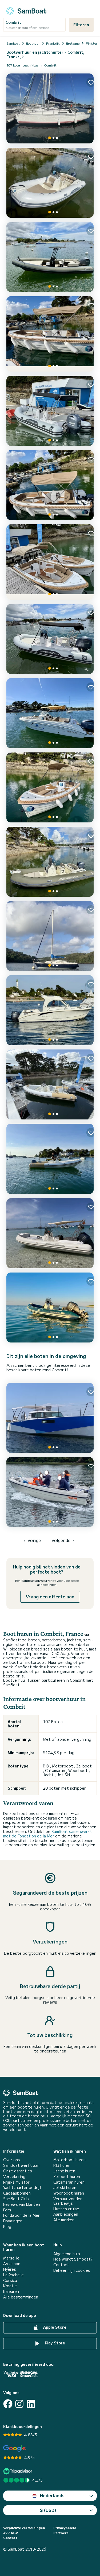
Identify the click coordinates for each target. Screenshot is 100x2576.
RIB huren (62, 2165)
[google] (15, 2448)
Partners (61, 2533)
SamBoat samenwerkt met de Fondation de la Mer (48, 1834)
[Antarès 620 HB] (50, 1010)
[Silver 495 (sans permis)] (50, 334)
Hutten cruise (66, 2209)
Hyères (10, 2269)
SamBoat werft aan (21, 2165)
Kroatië (10, 2286)
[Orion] (50, 108)
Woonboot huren (69, 2193)
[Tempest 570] (50, 183)
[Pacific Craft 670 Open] (50, 713)
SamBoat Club (16, 2199)
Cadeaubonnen (17, 2193)
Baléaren (11, 2291)
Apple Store (54, 2327)
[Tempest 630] (50, 411)
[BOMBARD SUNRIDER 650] (50, 1307)
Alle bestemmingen (21, 2297)
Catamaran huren (69, 2182)
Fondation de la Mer (21, 2215)
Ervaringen (13, 2221)
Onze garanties (18, 2171)
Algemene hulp (67, 2254)
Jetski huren (65, 2187)
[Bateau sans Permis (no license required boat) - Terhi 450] (50, 1492)
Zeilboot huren (67, 2177)
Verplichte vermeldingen (24, 2528)
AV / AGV (11, 2533)
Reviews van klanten (22, 2204)
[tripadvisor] (19, 2471)
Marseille (11, 2258)
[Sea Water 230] (50, 257)
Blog (7, 2226)
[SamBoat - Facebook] (8, 2404)
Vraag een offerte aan (50, 1597)
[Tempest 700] (50, 1233)
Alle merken (64, 2220)
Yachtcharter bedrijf (22, 2187)
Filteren (81, 25)
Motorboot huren (69, 2160)
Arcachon (12, 2264)
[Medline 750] (50, 1084)
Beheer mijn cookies (72, 2270)
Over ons (12, 2160)
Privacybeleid (65, 2528)
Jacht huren (64, 2171)
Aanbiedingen (66, 2214)
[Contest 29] (50, 936)
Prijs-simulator (16, 2182)
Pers (7, 2210)
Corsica (10, 2280)
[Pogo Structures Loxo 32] (50, 1418)
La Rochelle (13, 2275)
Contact (61, 2265)
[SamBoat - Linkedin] (31, 2404)
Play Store (54, 2343)
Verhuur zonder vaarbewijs (68, 2201)
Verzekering (14, 2177)
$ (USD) (48, 2510)
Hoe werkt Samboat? (73, 2259)
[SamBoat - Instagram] (19, 2404)
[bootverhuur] (26, 10)
